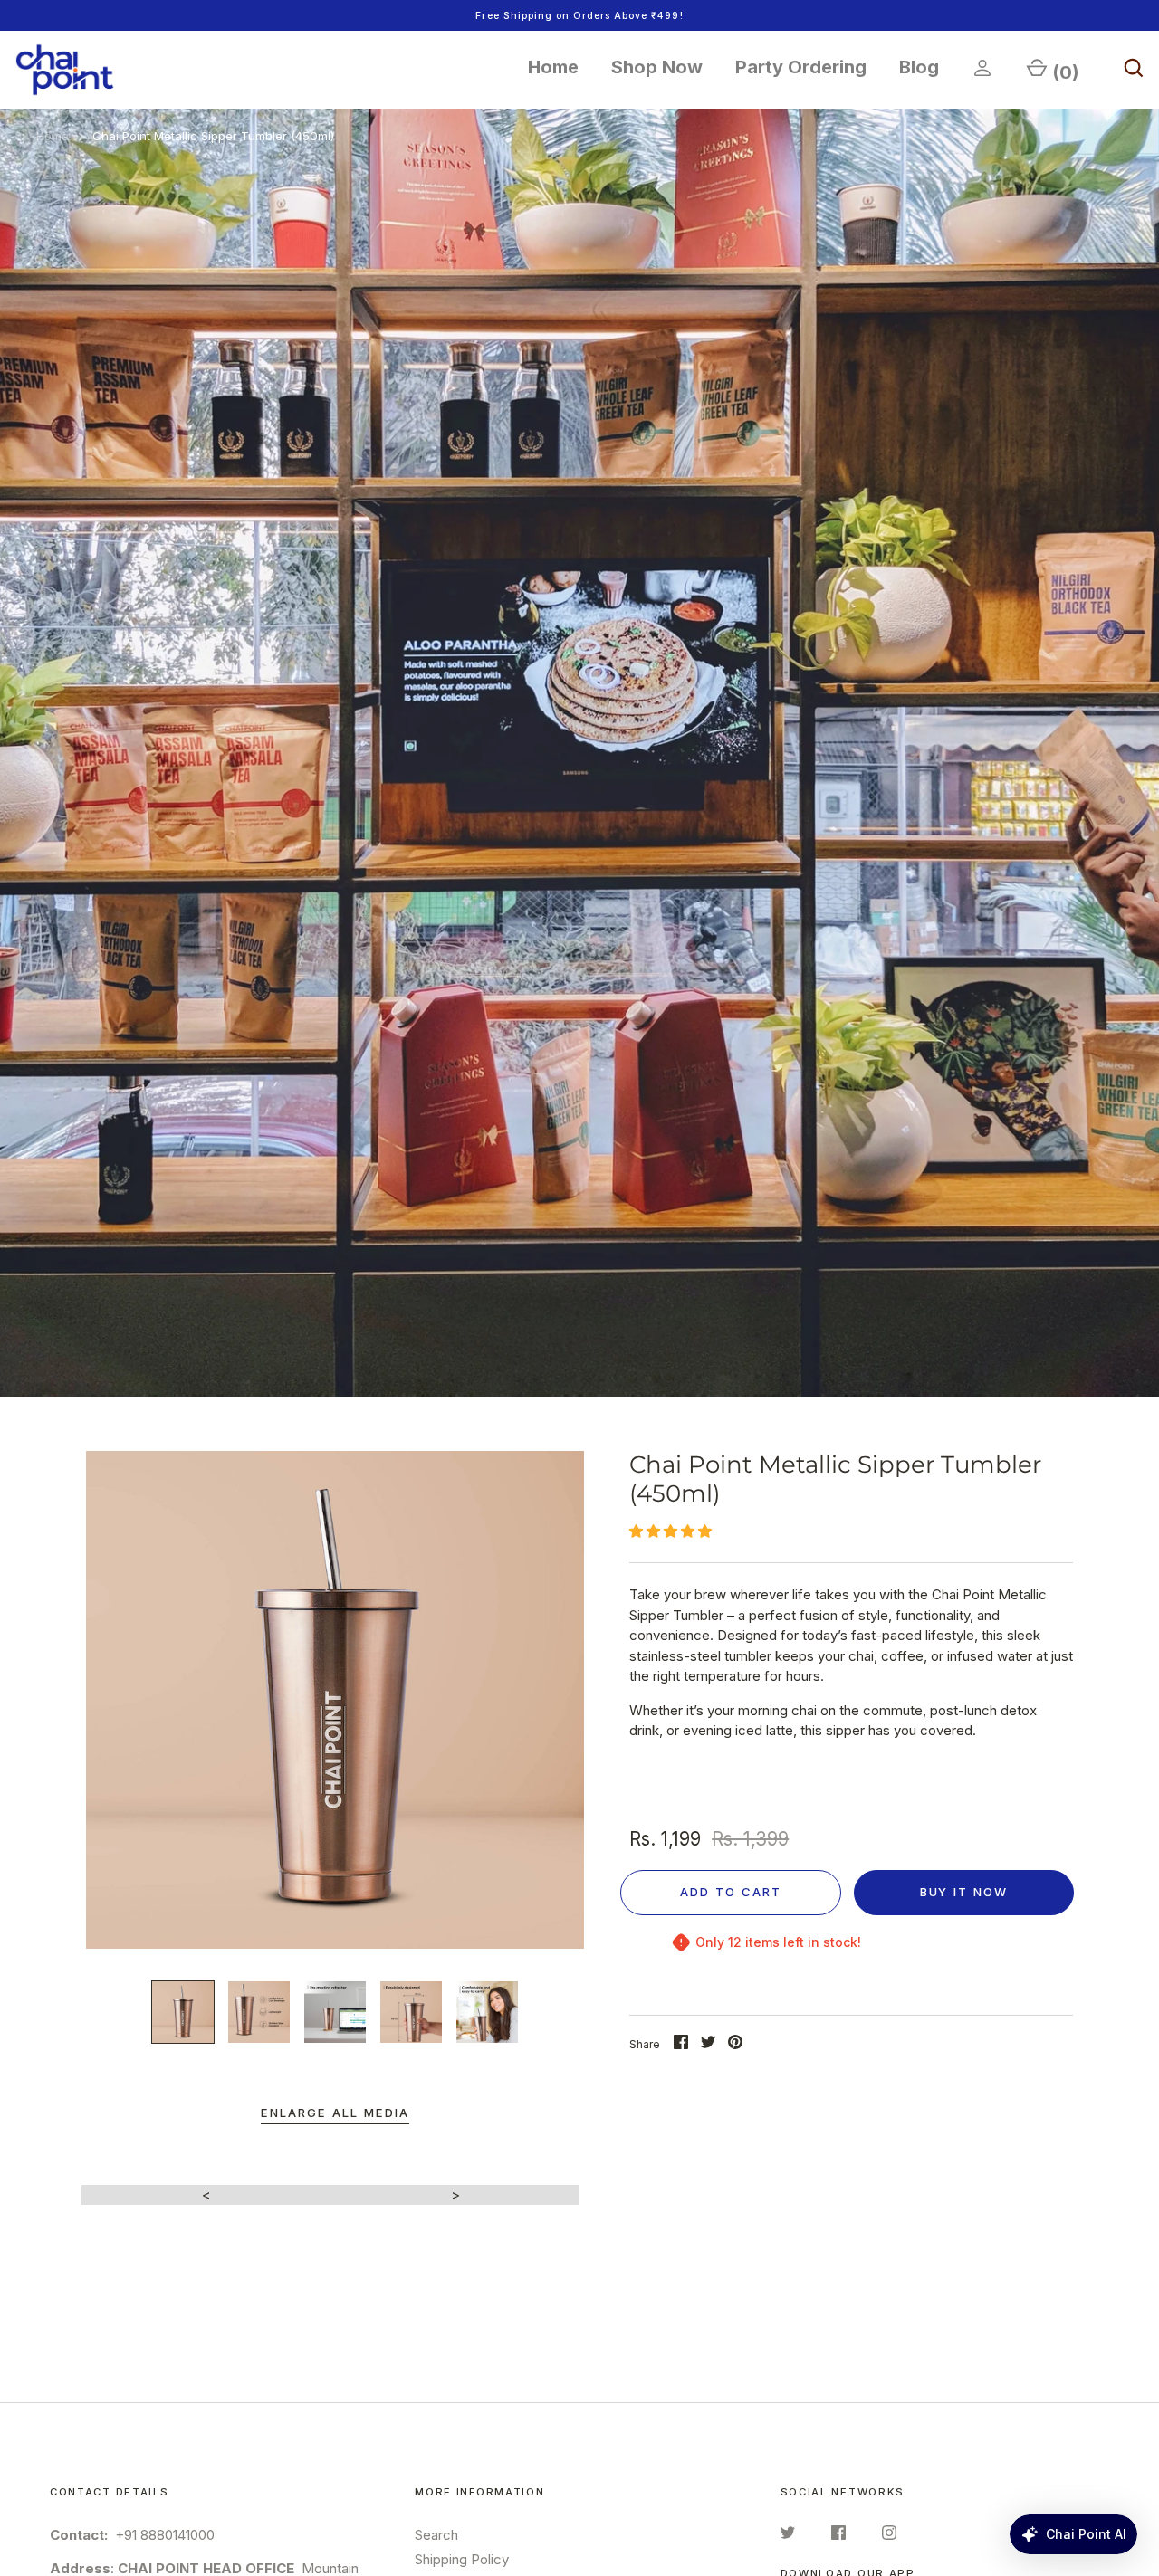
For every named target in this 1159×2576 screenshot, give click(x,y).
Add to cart (731, 1892)
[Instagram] (889, 2536)
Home (553, 67)
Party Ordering (801, 67)
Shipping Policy (462, 2559)
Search (436, 2535)
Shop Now (657, 67)
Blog (919, 67)
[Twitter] (788, 2536)
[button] (672, 1531)
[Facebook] (838, 2536)
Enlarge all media (335, 2113)
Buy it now (964, 1892)
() (1066, 72)
